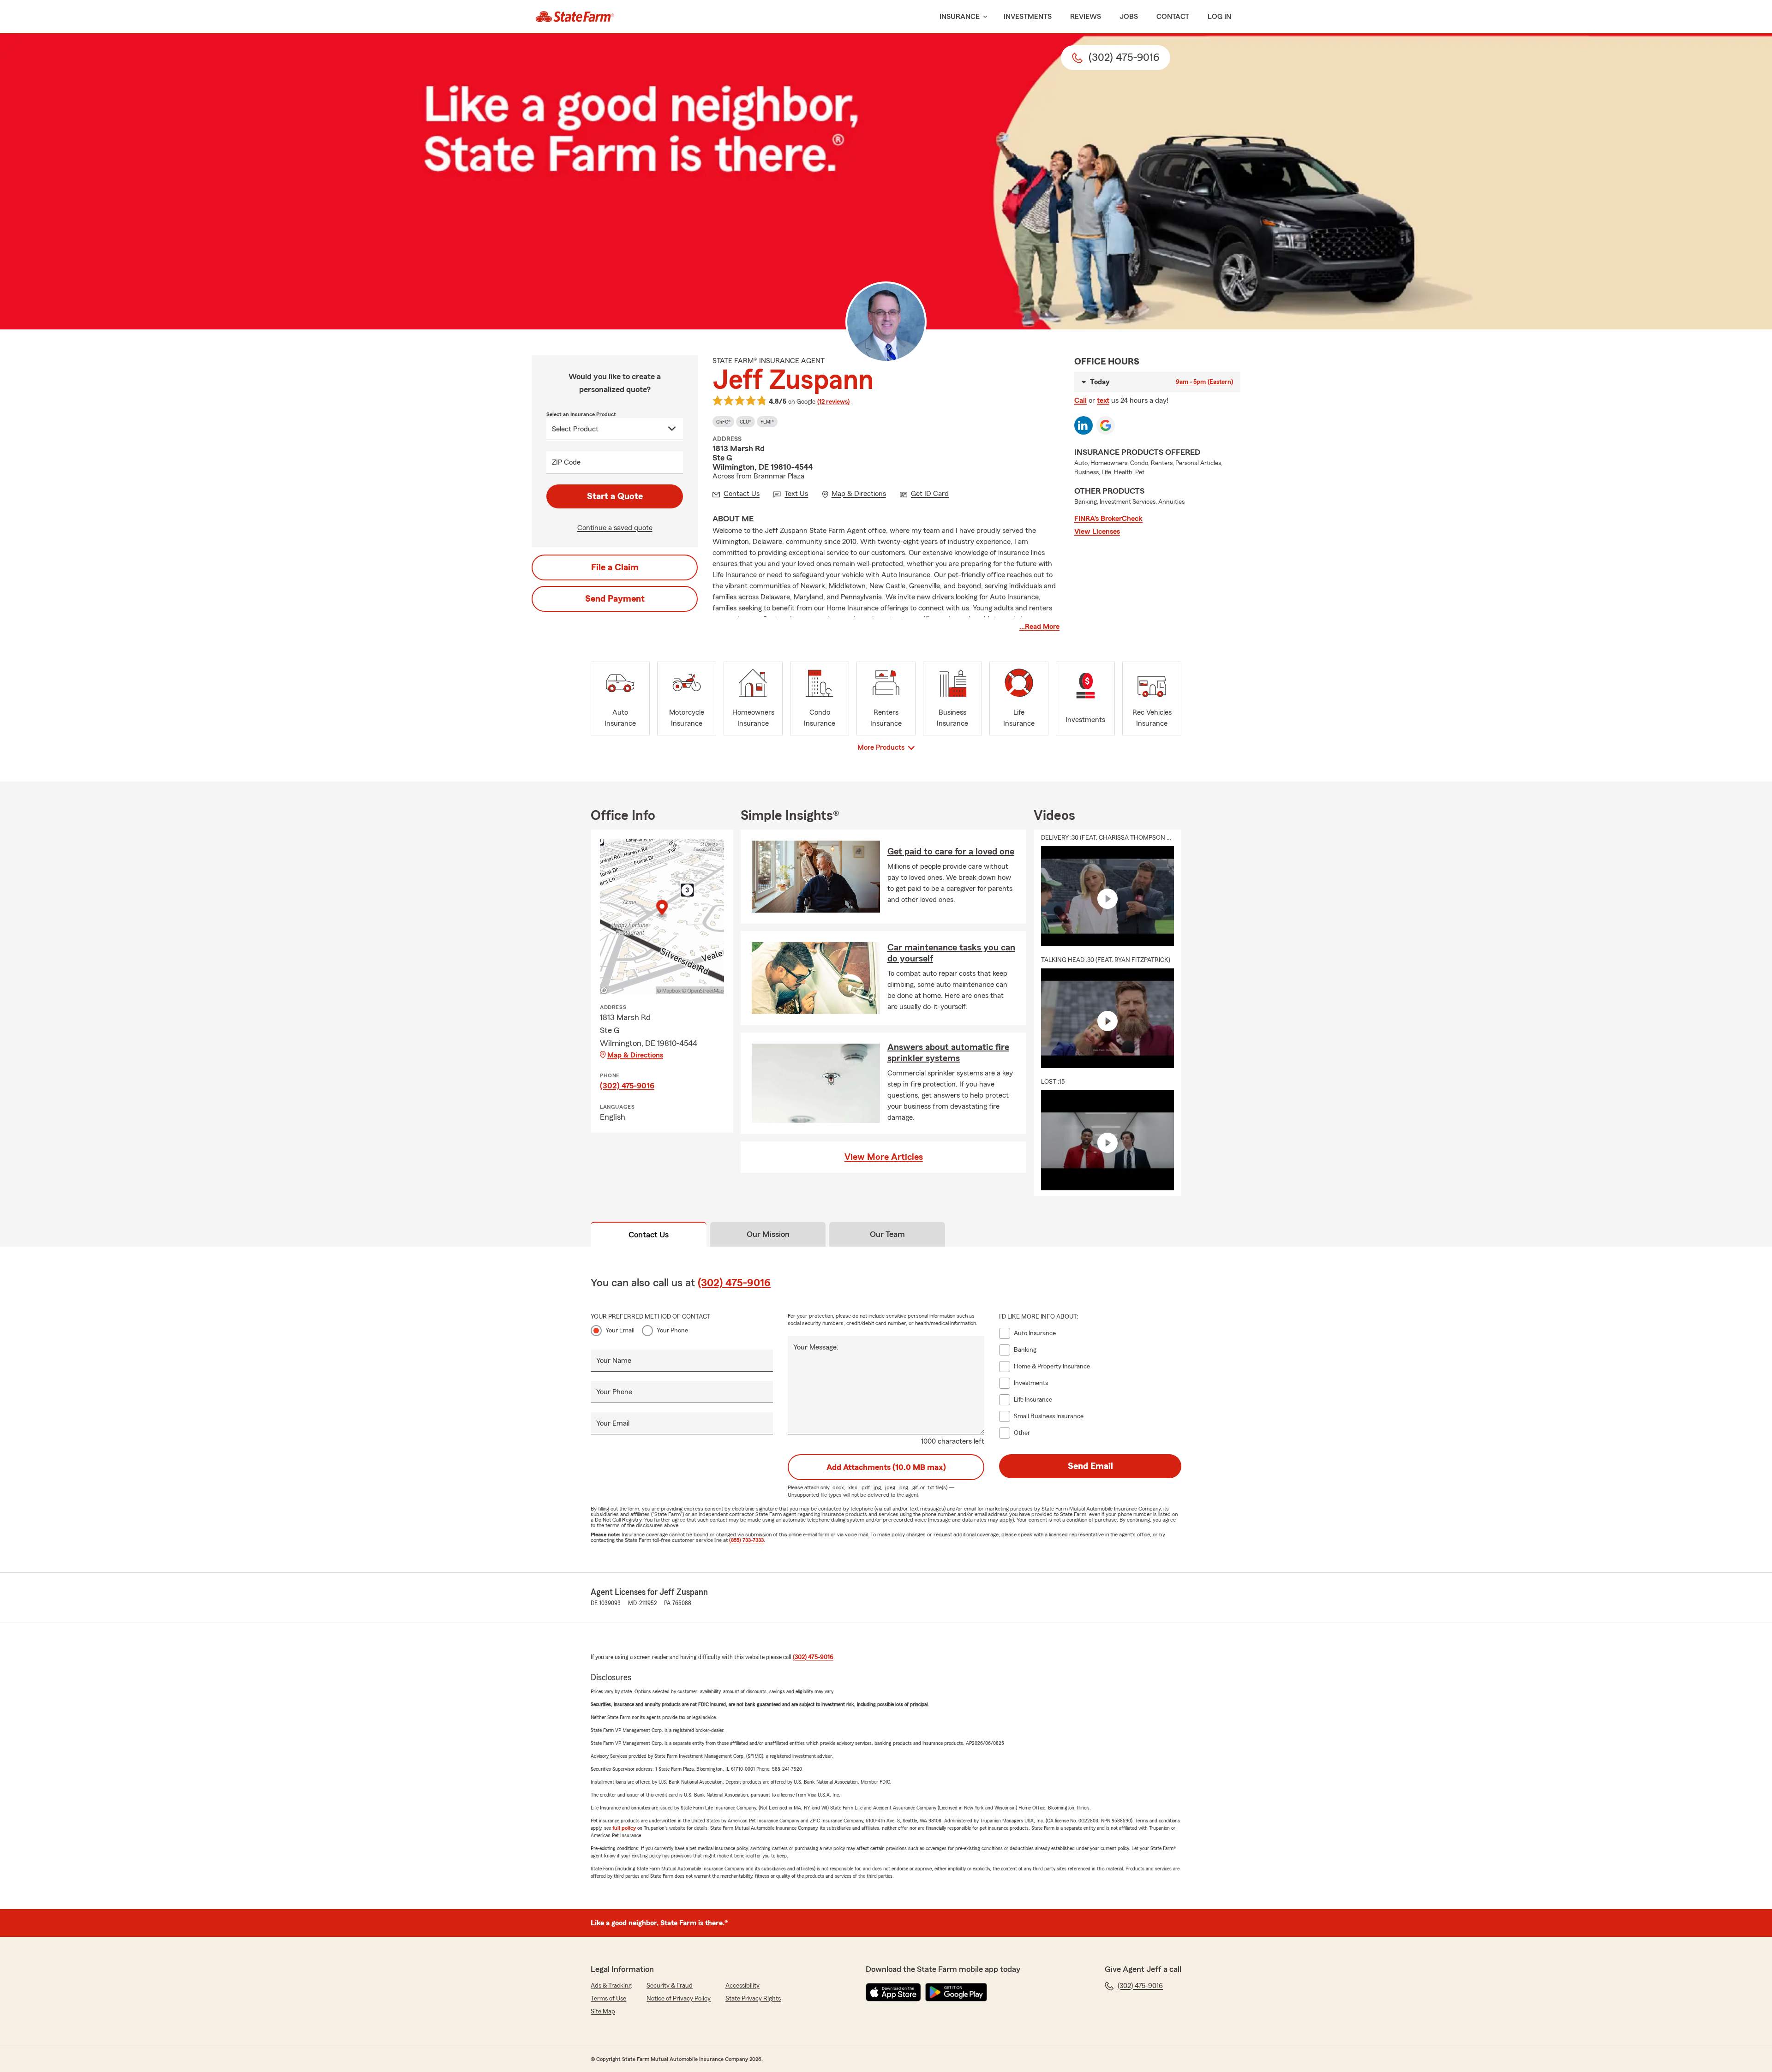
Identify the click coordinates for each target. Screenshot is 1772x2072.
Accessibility (742, 1986)
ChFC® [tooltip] (723, 422)
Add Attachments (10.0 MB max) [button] (886, 1467)
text (1103, 400)
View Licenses (1097, 531)
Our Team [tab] (887, 1234)
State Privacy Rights (753, 1999)
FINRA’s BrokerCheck (1108, 519)
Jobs (1129, 17)
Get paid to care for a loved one (951, 852)
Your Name (614, 1361)
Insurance (960, 17)
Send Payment (615, 599)
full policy (624, 1828)
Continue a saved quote (615, 528)
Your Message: (816, 1347)
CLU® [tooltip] (745, 422)
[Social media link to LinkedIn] (1084, 425)
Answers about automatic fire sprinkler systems (948, 1053)
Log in (1219, 17)
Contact (1173, 17)
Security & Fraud (670, 1986)
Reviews (1086, 17)
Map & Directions (635, 1055)
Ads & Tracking (611, 1986)
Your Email (620, 1331)
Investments (1028, 17)
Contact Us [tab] (649, 1235)
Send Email (1090, 1466)
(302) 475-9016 (627, 1086)
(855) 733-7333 (746, 1540)
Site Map (603, 2012)
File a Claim (615, 567)
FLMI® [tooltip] (767, 422)
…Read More (1039, 627)
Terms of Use (608, 1999)
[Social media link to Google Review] (1106, 425)
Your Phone (672, 1331)
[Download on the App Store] (893, 1992)
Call (1081, 400)
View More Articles (884, 1157)
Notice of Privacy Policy (679, 1999)
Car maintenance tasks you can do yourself (951, 953)
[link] (575, 17)
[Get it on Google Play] (956, 1992)
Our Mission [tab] (768, 1234)
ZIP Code (566, 462)
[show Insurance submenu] (983, 17)
